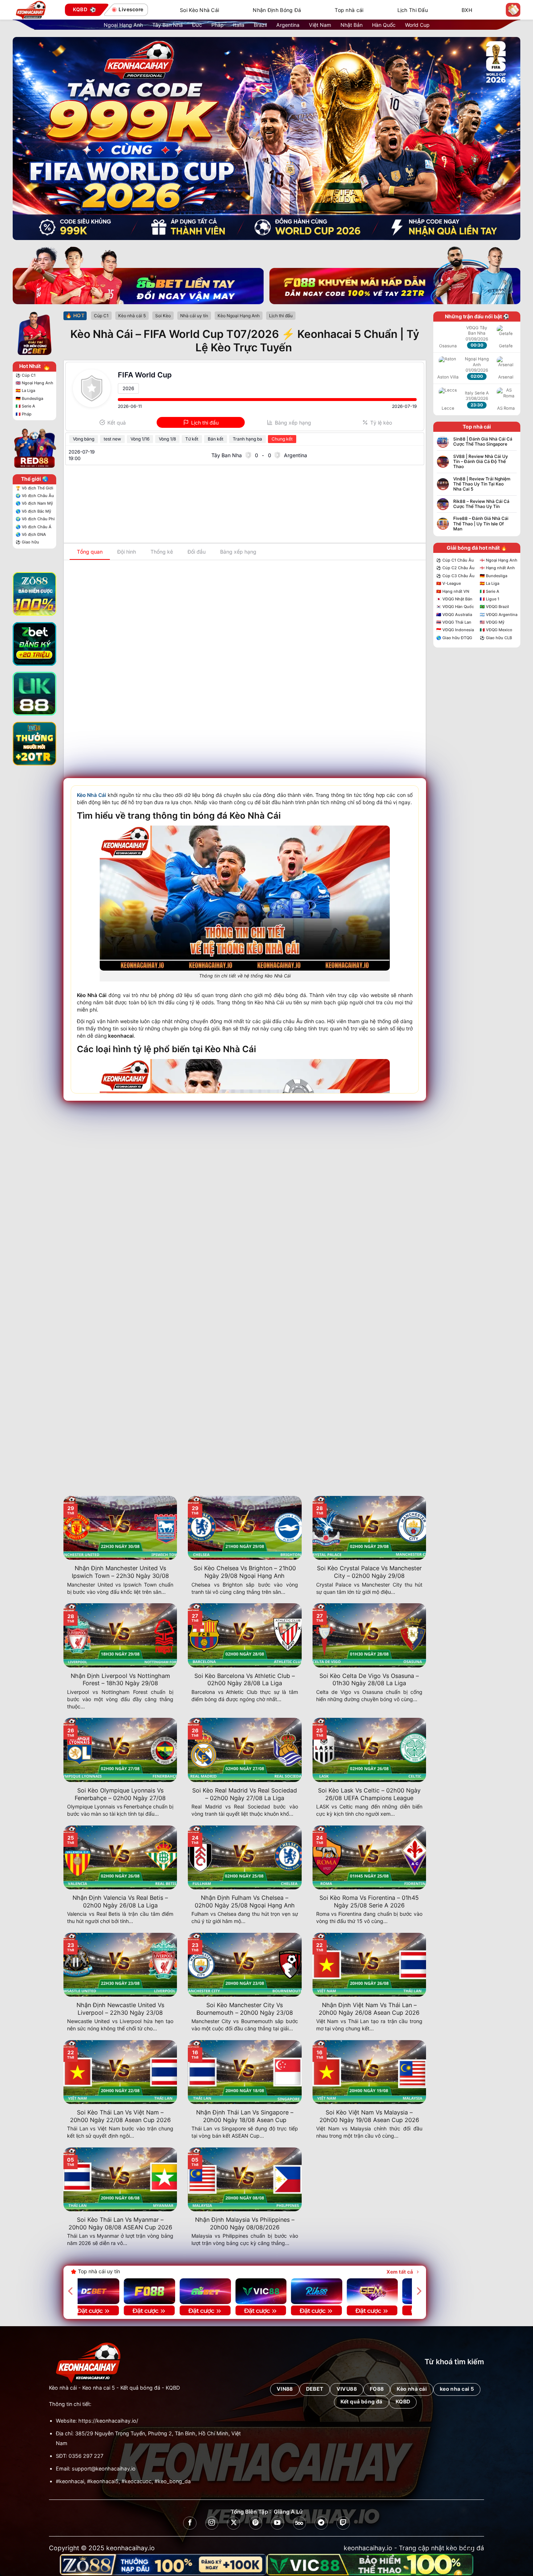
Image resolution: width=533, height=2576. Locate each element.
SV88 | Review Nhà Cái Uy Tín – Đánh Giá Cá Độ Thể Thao (481, 462)
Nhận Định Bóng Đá (277, 10)
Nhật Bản (352, 25)
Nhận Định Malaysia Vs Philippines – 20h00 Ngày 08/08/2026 (245, 2223)
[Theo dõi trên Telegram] (321, 2523)
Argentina (288, 25)
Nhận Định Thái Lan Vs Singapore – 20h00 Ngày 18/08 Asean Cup (245, 2116)
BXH (467, 10)
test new (112, 439)
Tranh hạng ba (247, 439)
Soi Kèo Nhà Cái (199, 10)
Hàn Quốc (384, 25)
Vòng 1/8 (167, 439)
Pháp (218, 25)
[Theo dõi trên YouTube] (277, 2523)
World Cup (417, 25)
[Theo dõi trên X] (234, 2523)
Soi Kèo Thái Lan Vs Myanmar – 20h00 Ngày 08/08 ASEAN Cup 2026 (120, 2223)
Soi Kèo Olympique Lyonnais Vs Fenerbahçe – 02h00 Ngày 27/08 (120, 1794)
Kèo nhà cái (63, 2388)
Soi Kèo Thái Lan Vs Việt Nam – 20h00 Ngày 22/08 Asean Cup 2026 (120, 2116)
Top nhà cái (349, 10)
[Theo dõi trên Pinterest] (256, 2523)
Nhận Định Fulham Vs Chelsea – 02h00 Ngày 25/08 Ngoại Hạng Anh (245, 1901)
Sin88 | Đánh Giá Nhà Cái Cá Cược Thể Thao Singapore (483, 442)
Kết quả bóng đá (140, 2388)
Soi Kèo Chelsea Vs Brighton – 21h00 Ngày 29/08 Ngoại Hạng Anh (245, 1572)
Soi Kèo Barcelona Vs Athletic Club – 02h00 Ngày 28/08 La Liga (245, 1680)
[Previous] (71, 2291)
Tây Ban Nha (168, 25)
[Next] (418, 2291)
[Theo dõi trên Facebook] (190, 2523)
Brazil (260, 25)
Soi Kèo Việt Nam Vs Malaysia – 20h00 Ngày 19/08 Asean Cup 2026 (369, 2116)
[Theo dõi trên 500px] (299, 2523)
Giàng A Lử (288, 2512)
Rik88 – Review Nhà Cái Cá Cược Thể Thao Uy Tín (481, 504)
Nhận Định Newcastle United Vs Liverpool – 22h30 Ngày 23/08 (120, 2009)
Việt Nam (320, 25)
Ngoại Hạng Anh (123, 25)
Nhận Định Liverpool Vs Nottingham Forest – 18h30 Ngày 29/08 (120, 1680)
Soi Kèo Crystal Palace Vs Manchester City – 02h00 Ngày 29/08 (369, 1572)
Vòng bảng (84, 439)
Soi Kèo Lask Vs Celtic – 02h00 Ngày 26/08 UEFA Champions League (369, 1794)
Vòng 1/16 (140, 439)
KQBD (173, 2388)
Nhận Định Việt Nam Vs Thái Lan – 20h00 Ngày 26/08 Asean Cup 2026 (369, 2009)
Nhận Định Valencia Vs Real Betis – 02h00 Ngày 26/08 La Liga (120, 1901)
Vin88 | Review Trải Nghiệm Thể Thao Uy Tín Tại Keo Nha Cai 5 (482, 484)
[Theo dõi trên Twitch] (343, 2523)
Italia (239, 25)
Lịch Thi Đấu (413, 10)
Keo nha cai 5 (99, 2388)
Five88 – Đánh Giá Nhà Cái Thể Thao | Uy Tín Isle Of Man (481, 524)
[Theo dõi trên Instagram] (212, 2523)
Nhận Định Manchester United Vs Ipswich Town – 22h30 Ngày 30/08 (120, 1572)
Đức (197, 25)
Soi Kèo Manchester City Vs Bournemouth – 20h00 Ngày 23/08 (245, 2009)
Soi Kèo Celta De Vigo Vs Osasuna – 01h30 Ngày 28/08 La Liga (369, 1680)
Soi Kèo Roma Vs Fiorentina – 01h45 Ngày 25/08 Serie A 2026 (369, 1901)
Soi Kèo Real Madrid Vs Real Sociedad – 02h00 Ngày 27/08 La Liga (245, 1794)
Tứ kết (192, 439)
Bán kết (216, 439)
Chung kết (282, 439)
